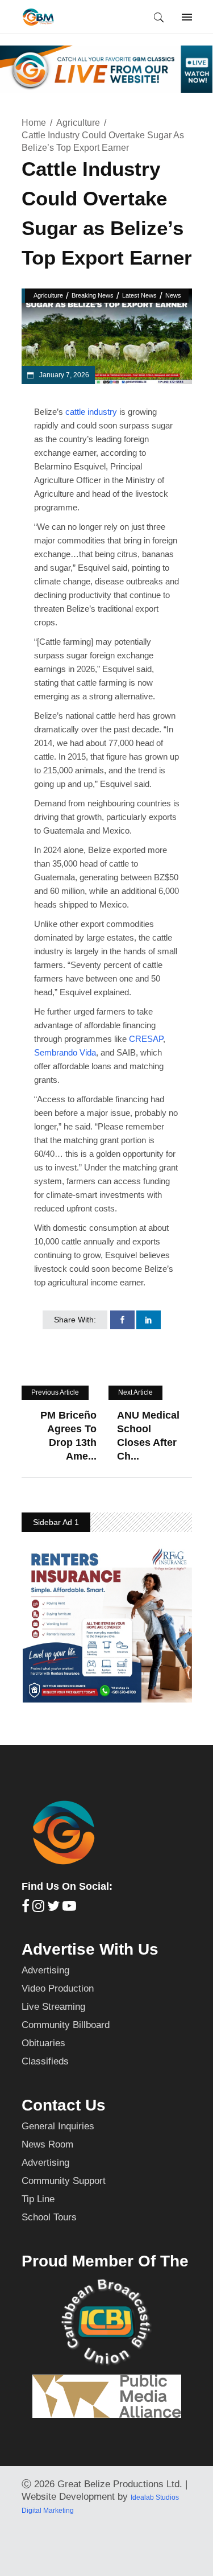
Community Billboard (66, 2025)
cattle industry (91, 412)
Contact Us (64, 2105)
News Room (47, 2144)
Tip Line (38, 2199)
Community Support (64, 2181)
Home (34, 123)
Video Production (58, 1988)
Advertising (45, 1970)
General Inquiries (58, 2126)
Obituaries (43, 2043)
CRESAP (146, 1039)
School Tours (49, 2217)
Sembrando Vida (65, 1052)
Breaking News (93, 295)
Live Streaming (53, 2007)
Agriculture (78, 123)
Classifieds (45, 2061)
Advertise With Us (90, 1949)
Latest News (139, 295)
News (173, 295)
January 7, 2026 (63, 375)
